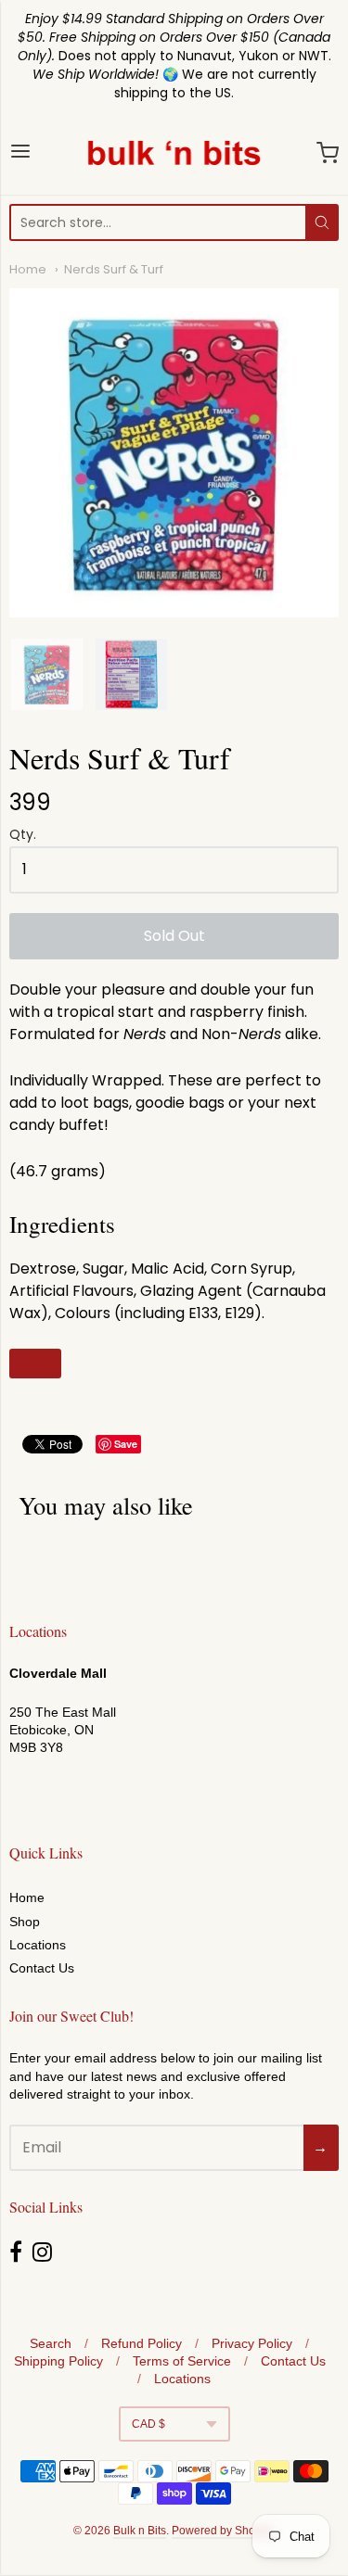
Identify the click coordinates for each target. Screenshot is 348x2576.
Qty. (23, 836)
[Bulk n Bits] (174, 153)
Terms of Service (182, 2361)
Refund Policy (142, 2343)
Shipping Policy (58, 2361)
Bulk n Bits (140, 2531)
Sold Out (174, 936)
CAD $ (148, 2424)
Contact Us (42, 1968)
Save (126, 1444)
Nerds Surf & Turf (114, 269)
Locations (38, 1945)
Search (51, 2343)
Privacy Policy (252, 2343)
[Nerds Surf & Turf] (47, 674)
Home (28, 269)
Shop (25, 1922)
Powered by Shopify (222, 2531)
